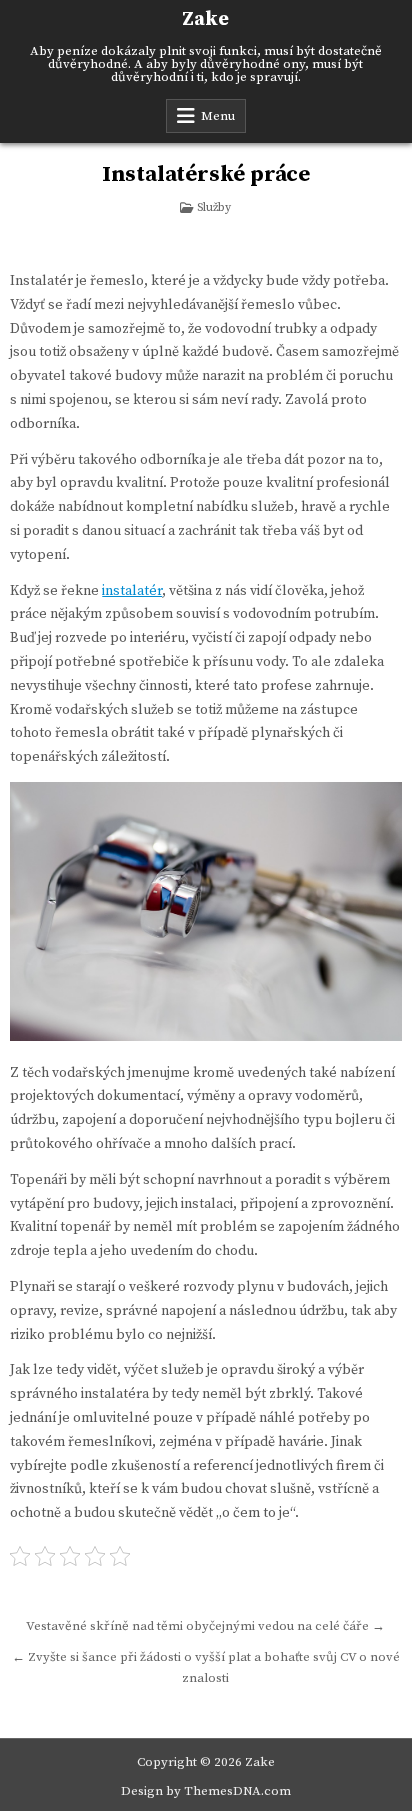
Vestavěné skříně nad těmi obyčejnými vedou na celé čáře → (205, 1626)
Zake (205, 19)
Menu (218, 116)
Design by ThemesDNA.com (206, 1791)
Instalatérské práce (206, 174)
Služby (214, 207)
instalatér (132, 591)
